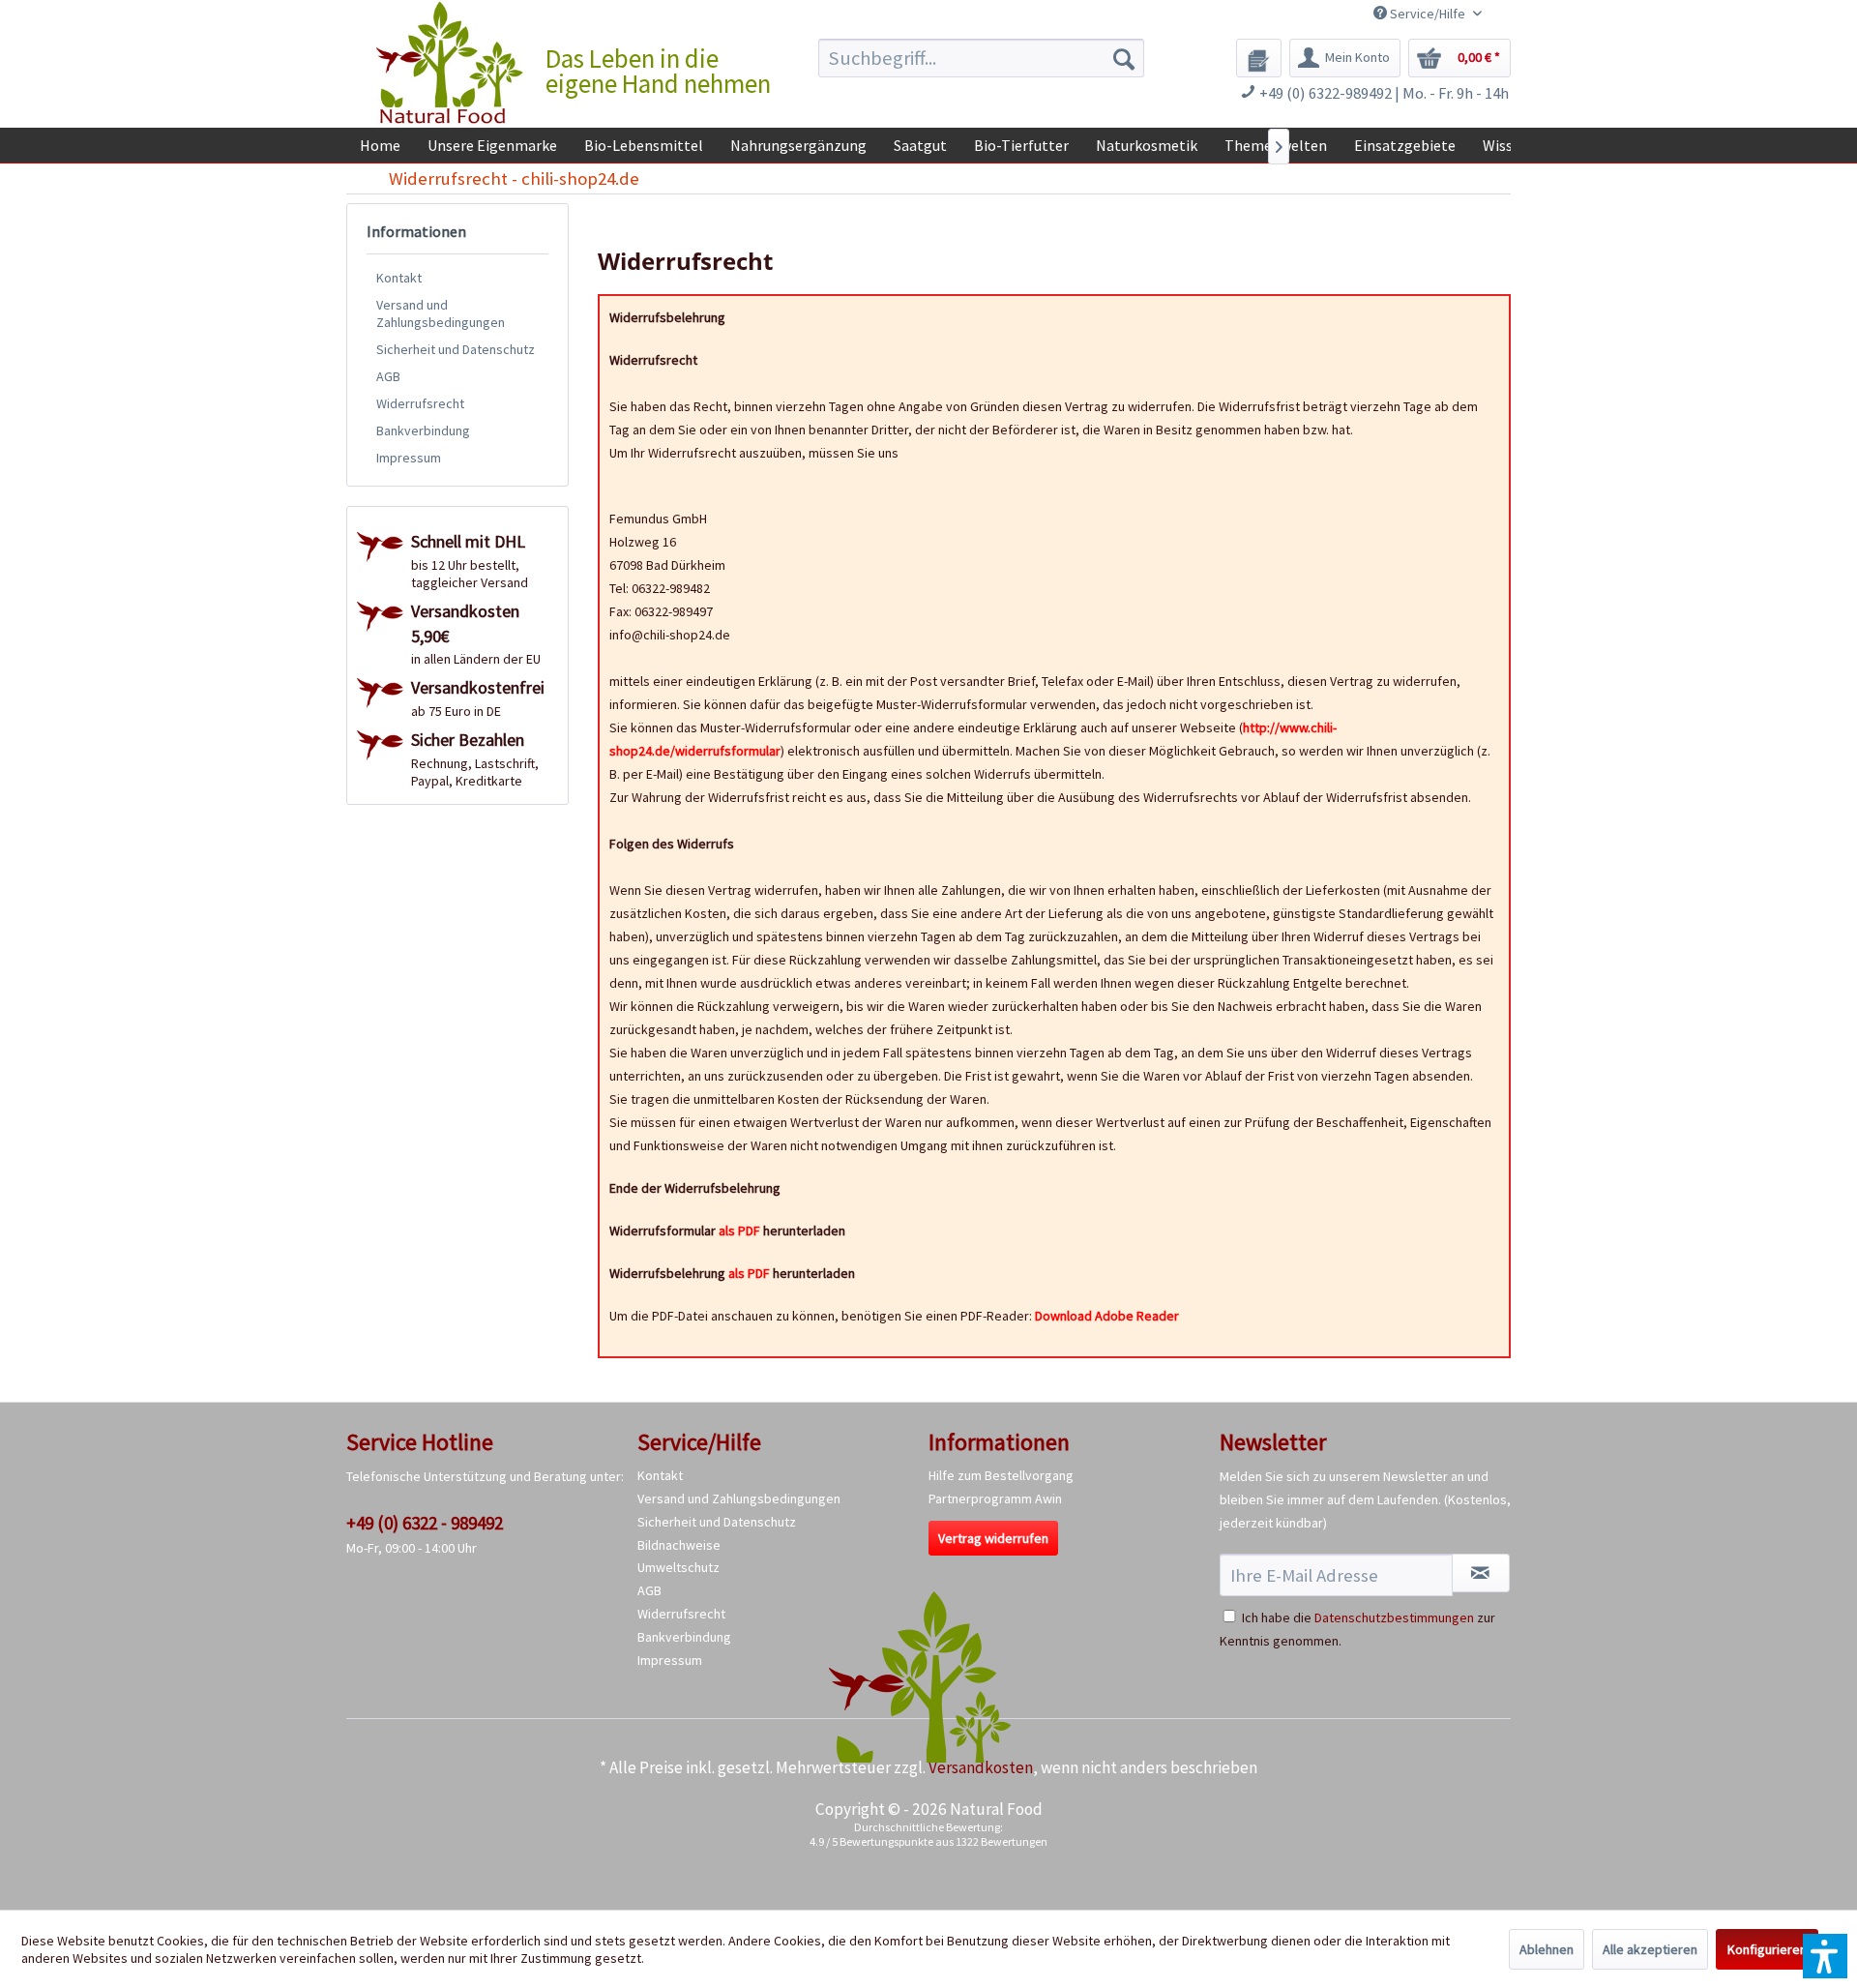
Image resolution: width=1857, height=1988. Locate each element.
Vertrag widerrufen (993, 1538)
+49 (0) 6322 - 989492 (425, 1523)
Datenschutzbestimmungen (1394, 1617)
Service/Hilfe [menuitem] (1428, 14)
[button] (1825, 1956)
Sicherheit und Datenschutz (456, 349)
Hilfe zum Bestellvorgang (1001, 1475)
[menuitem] (981, 58)
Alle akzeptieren (1650, 1949)
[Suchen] (1124, 58)
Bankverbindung (423, 430)
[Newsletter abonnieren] (1481, 1573)
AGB (388, 376)
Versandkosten (981, 1767)
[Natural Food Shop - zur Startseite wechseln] (451, 63)
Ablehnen (1547, 1949)
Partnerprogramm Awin (995, 1498)
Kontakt (399, 278)
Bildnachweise (679, 1545)
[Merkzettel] (1259, 58)
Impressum (409, 458)
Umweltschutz (678, 1567)
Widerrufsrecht (420, 403)
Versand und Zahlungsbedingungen (441, 313)
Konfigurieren (1767, 1949)
